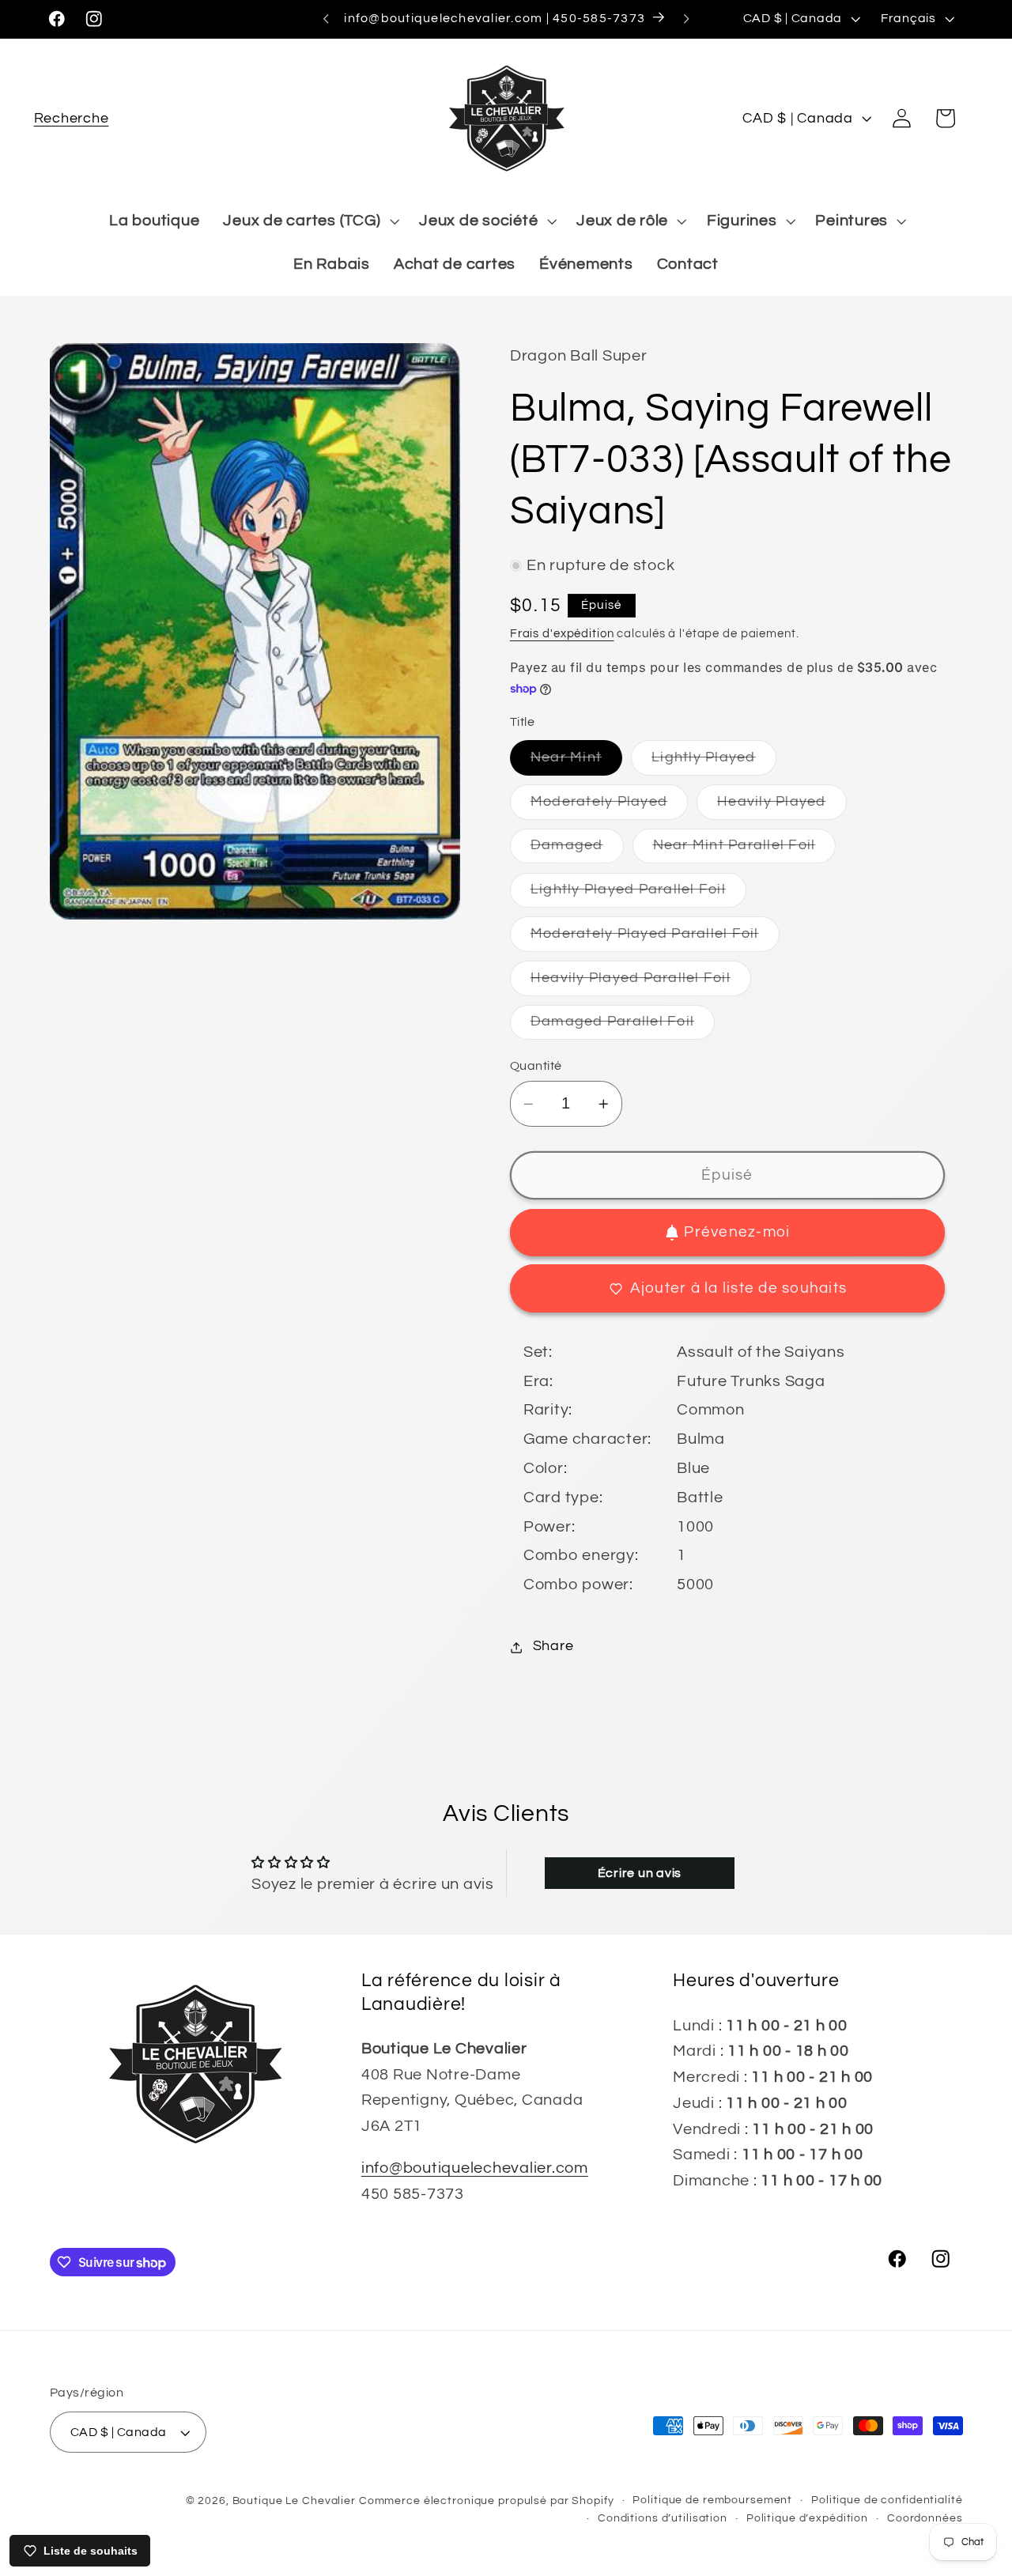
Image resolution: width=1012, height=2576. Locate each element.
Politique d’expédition (807, 2519)
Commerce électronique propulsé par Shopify (487, 2501)
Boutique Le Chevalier (294, 2501)
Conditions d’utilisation (663, 2519)
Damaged (577, 851)
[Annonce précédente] (326, 19)
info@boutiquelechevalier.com (475, 2168)
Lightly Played (714, 763)
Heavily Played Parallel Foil (641, 983)
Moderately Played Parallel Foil (655, 939)
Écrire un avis (640, 1873)
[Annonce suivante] (686, 19)
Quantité (536, 1066)
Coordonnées (925, 2519)
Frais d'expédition (562, 634)
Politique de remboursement (712, 2500)
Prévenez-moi (737, 1233)
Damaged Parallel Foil (623, 1027)
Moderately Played (609, 807)
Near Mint (576, 763)
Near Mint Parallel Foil (745, 851)
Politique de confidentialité (887, 2500)
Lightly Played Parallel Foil (638, 895)
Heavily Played (782, 807)
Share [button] (553, 1647)
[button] (72, 118)
